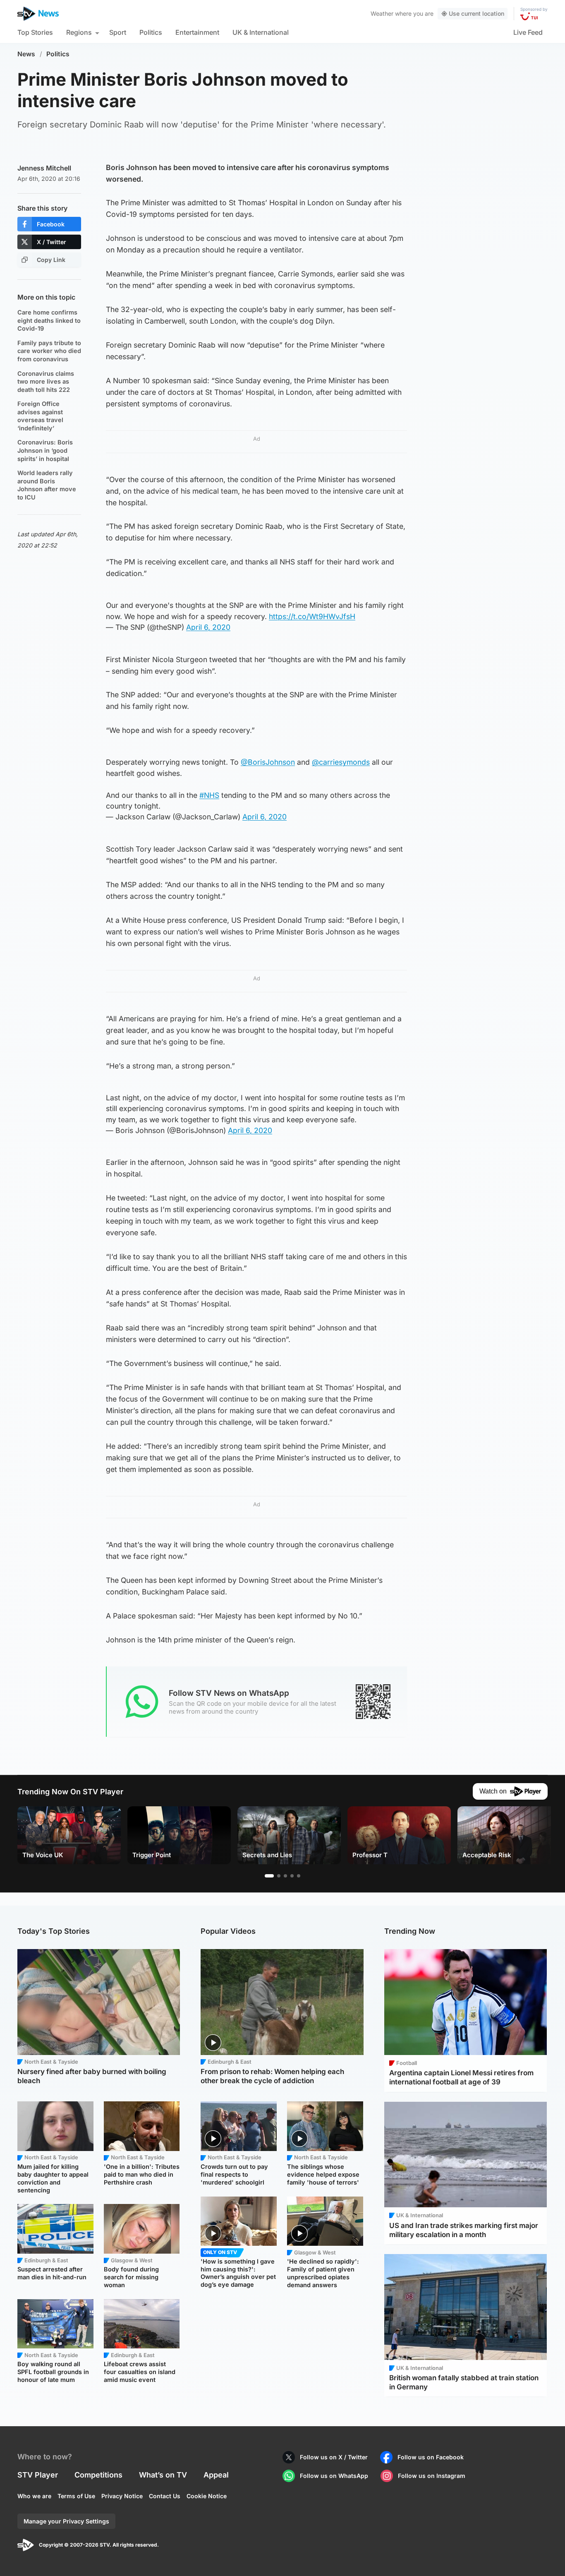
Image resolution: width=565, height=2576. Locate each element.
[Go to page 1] (269, 1876)
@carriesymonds (341, 762)
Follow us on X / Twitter (334, 2457)
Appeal (216, 2475)
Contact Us (165, 2496)
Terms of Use (76, 2496)
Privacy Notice (122, 2496)
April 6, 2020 (208, 627)
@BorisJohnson (268, 762)
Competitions (98, 2475)
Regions (79, 32)
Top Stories (35, 32)
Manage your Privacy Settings (66, 2521)
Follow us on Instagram (432, 2476)
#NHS (209, 795)
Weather (382, 13)
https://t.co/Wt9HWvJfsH (312, 616)
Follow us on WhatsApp (334, 2476)
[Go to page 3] (285, 1876)
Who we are (34, 2496)
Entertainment (197, 32)
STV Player (38, 2475)
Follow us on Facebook (431, 2457)
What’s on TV (163, 2475)
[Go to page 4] (292, 1876)
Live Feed (528, 32)
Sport (118, 32)
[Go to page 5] (299, 1876)
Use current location (476, 13)
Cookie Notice (207, 2496)
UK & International (261, 32)
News (26, 54)
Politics (151, 32)
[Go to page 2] (279, 1876)
